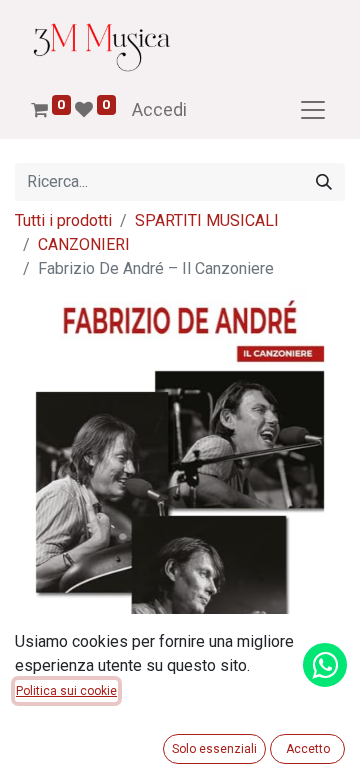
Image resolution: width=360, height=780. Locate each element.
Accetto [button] (308, 749)
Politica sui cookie (66, 691)
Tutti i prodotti (63, 220)
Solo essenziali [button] (214, 749)
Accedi (159, 109)
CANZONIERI (84, 244)
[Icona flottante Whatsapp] (325, 665)
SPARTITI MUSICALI (207, 220)
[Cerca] (324, 182)
